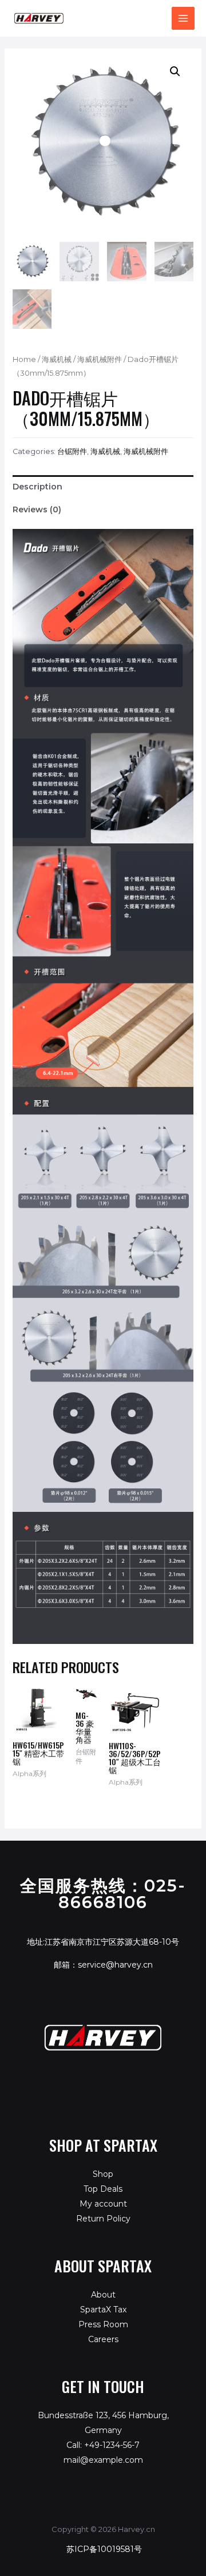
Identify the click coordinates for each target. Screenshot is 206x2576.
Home (24, 359)
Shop (103, 2174)
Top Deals (103, 2189)
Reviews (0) (37, 509)
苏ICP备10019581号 (104, 2549)
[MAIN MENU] (183, 18)
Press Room (103, 2324)
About (103, 2295)
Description (37, 487)
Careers (103, 2339)
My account (103, 2204)
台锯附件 (72, 451)
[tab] (103, 487)
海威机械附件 (100, 359)
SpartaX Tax (103, 2310)
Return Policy (103, 2219)
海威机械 (57, 359)
